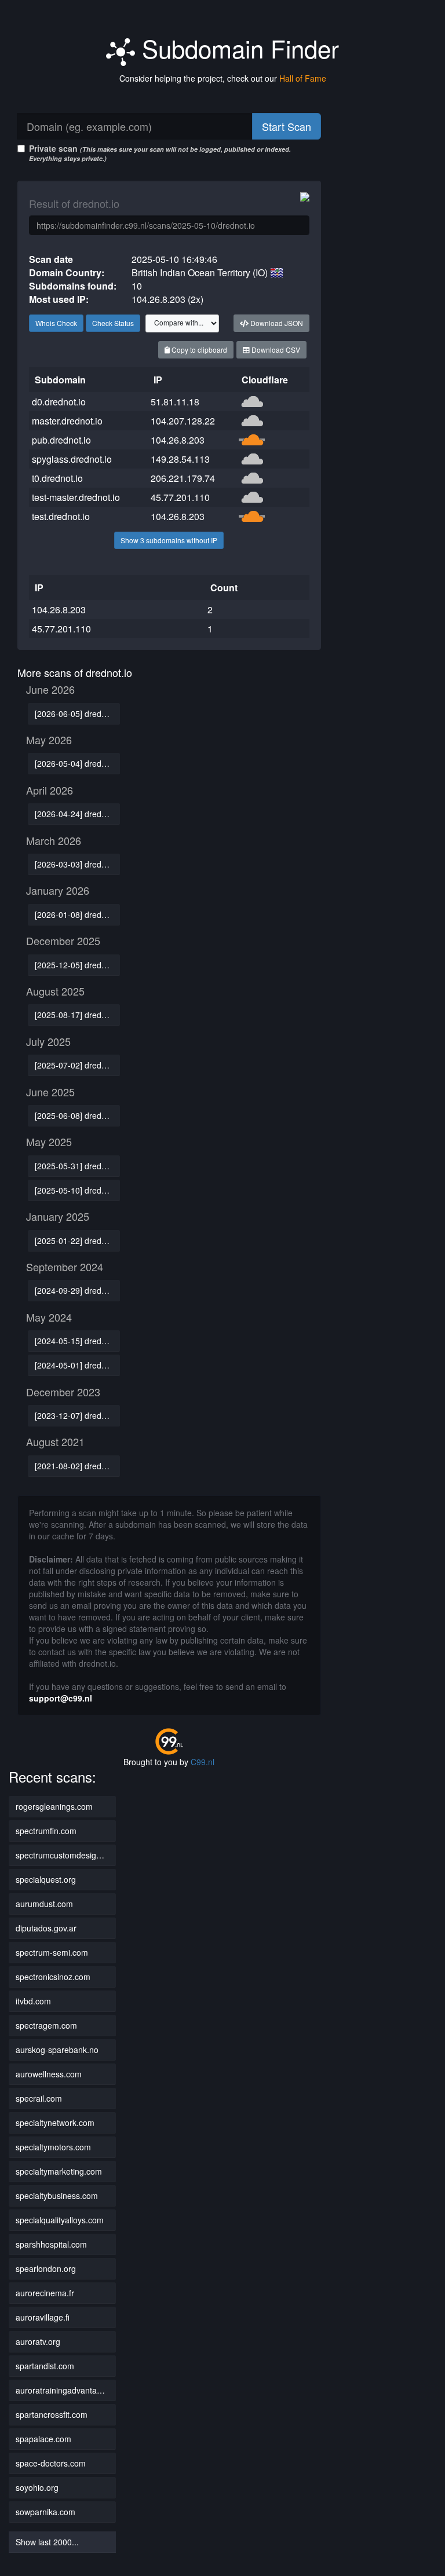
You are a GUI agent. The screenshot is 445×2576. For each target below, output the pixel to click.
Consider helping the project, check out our (223, 78)
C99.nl (203, 1762)
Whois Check (56, 323)
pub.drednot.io (61, 440)
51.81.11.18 (175, 402)
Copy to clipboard (198, 350)
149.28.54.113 (180, 459)
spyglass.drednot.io (72, 459)
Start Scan (287, 126)
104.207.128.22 (183, 421)
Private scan (160, 153)
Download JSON (276, 323)
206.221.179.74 (183, 478)
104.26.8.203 (178, 440)
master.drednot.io (67, 421)
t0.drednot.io (57, 478)
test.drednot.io (61, 516)
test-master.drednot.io (76, 497)
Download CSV (275, 350)
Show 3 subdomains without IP (169, 540)
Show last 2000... (47, 2542)
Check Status (113, 323)
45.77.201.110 (180, 497)
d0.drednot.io (59, 402)
